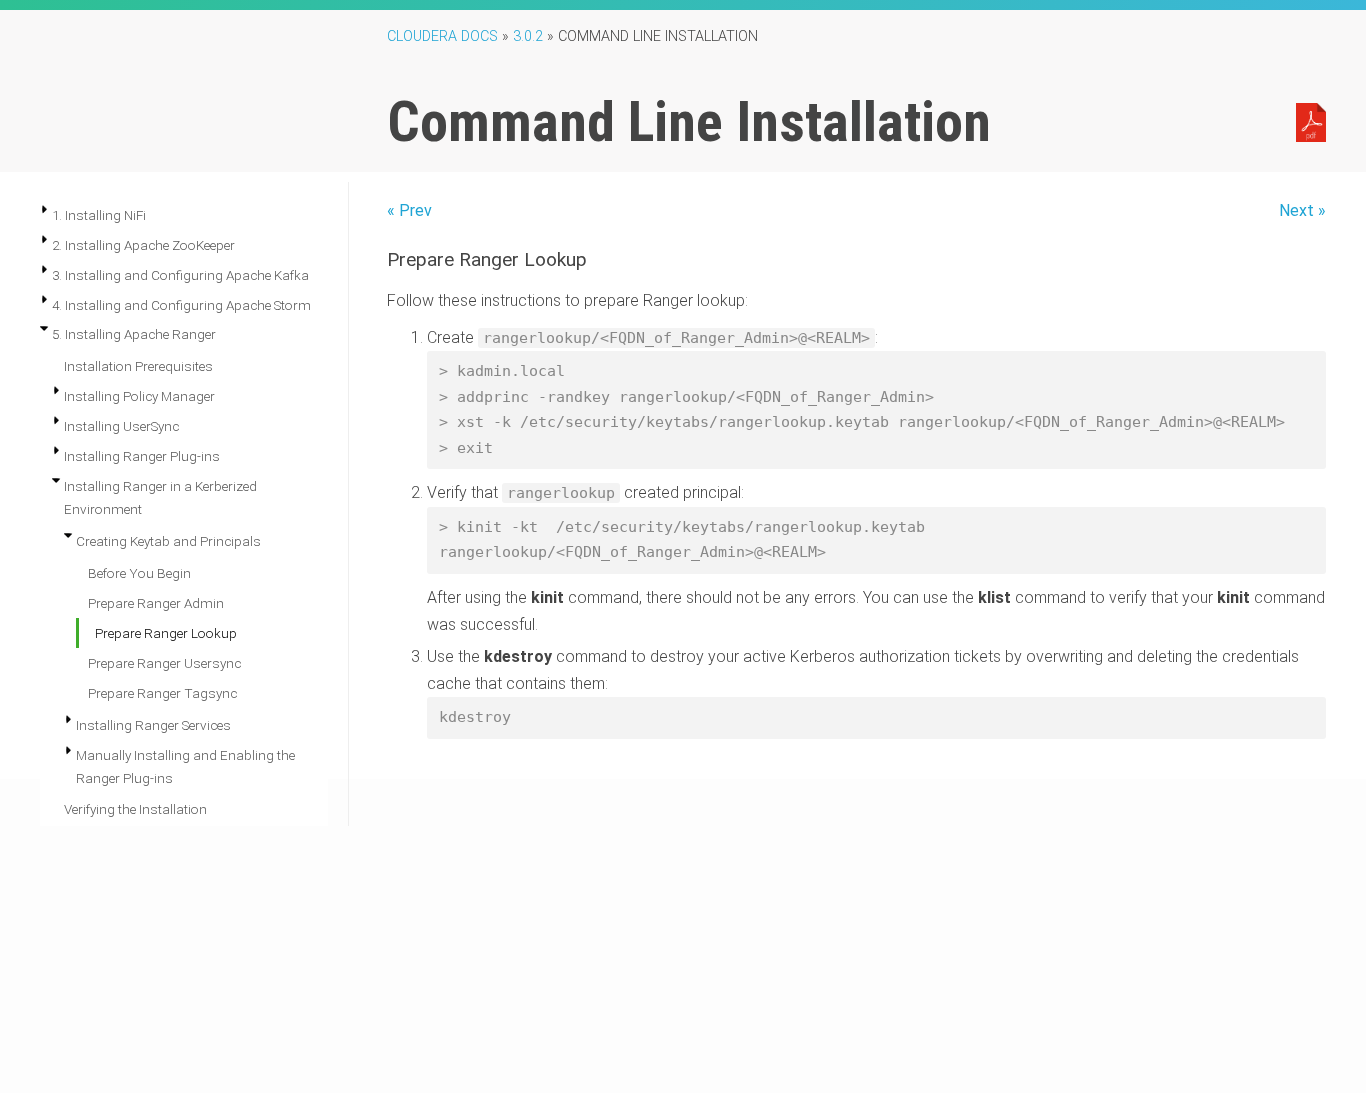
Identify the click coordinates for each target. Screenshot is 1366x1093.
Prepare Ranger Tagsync (162, 693)
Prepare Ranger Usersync (164, 663)
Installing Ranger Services (153, 725)
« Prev (409, 210)
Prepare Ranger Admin (156, 603)
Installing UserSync (121, 426)
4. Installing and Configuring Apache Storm (181, 305)
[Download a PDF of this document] (1311, 121)
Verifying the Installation (135, 809)
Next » (1302, 210)
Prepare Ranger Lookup (166, 633)
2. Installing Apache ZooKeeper (143, 245)
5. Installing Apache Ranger (134, 334)
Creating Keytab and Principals (168, 541)
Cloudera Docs (442, 36)
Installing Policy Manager (139, 396)
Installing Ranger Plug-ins (142, 456)
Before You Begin (139, 573)
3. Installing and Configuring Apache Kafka (180, 275)
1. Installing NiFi (99, 215)
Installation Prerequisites (138, 366)
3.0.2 (528, 36)
